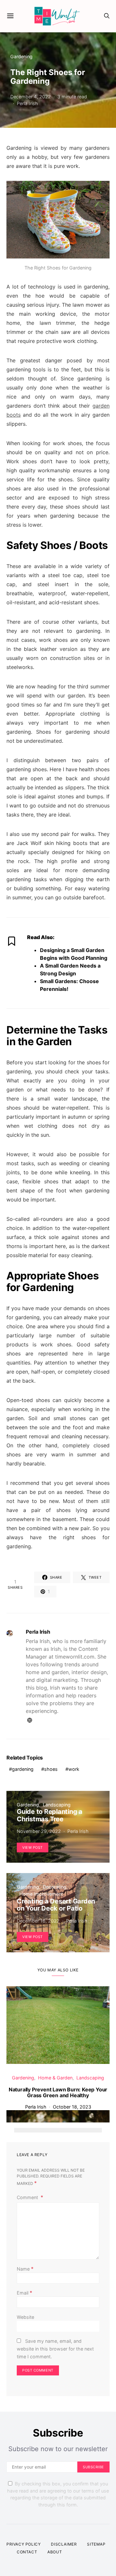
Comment (28, 2197)
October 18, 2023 (72, 2107)
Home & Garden (55, 2078)
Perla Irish (27, 103)
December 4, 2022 (31, 97)
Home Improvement (41, 1894)
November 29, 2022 (39, 1831)
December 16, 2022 (38, 1921)
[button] (20, 2130)
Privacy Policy (24, 2544)
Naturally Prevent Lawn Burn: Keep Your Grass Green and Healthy (58, 2092)
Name (25, 2269)
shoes (51, 1769)
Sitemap (96, 2544)
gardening (23, 1769)
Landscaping (57, 1805)
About (55, 2552)
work (74, 1769)
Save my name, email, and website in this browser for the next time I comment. (55, 2349)
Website (25, 2317)
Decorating (55, 1887)
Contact (27, 2552)
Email (24, 2293)
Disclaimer (64, 2544)
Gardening (21, 56)
